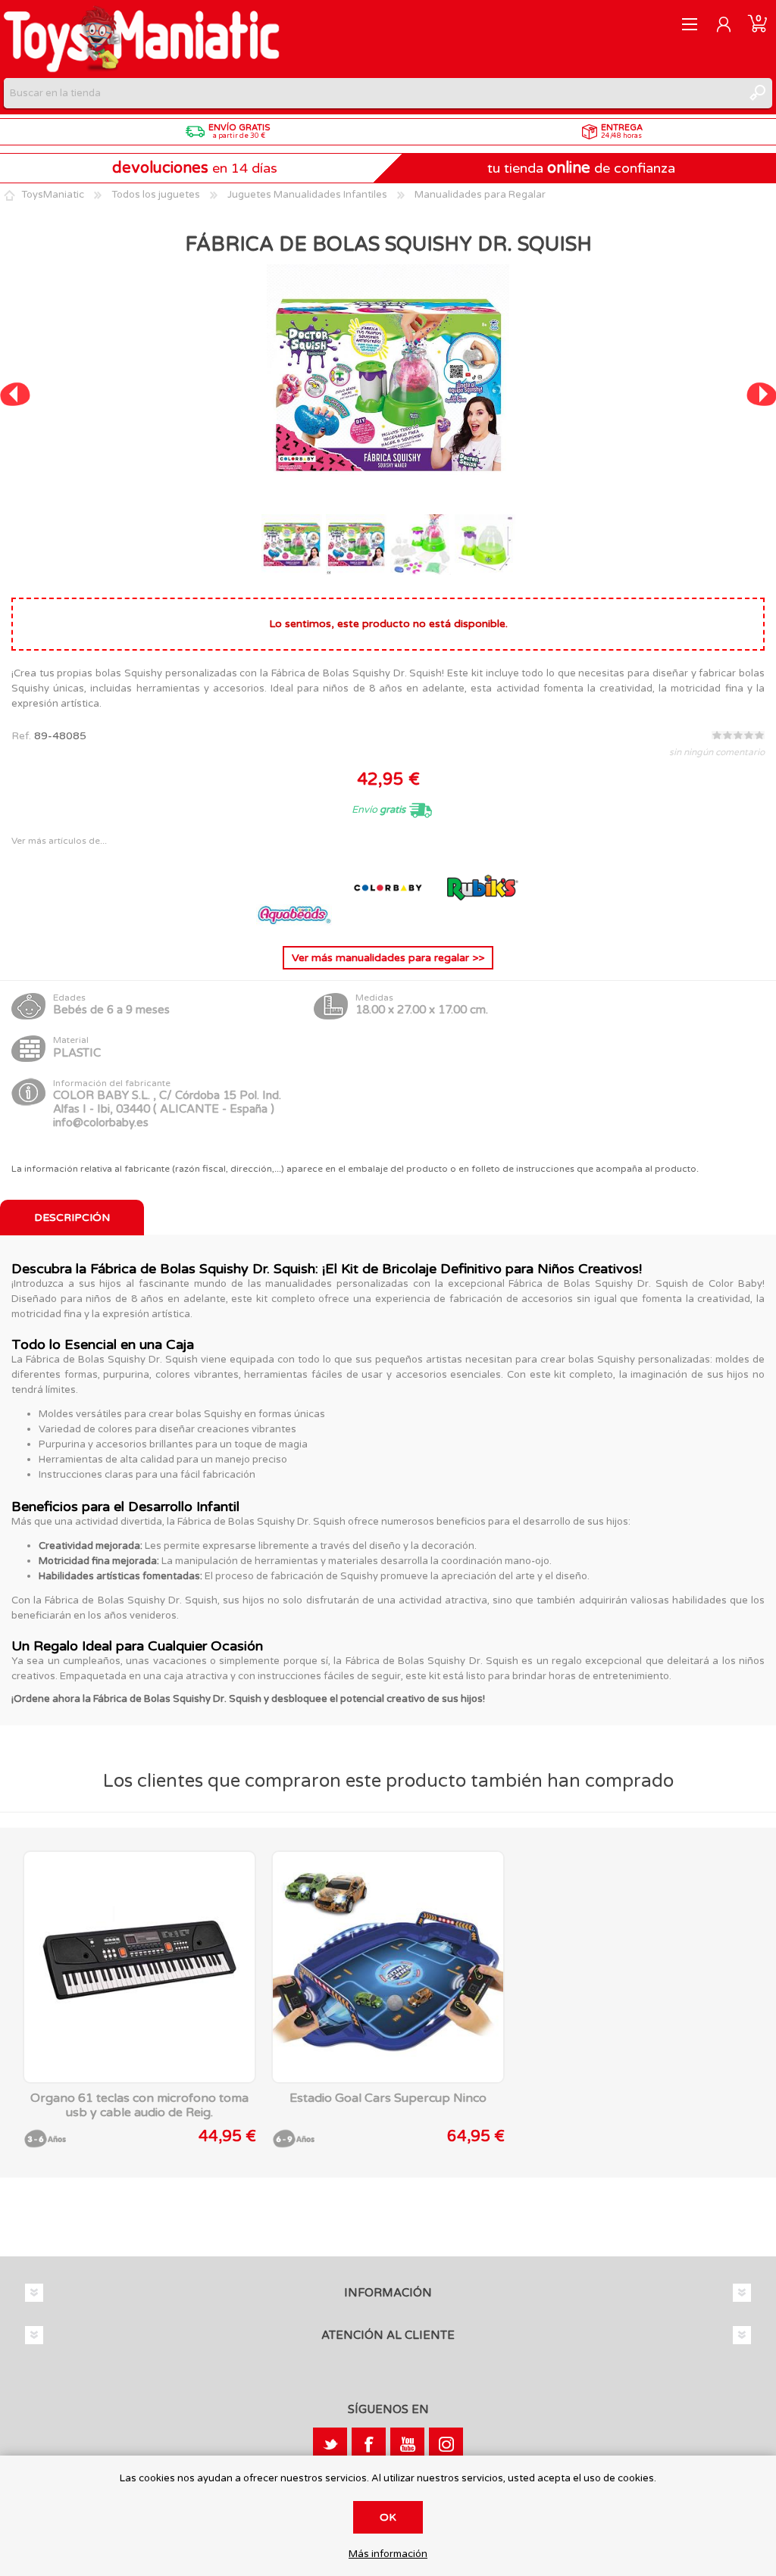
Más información (388, 2554)
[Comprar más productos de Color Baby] (390, 922)
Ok (388, 2517)
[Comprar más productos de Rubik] (482, 922)
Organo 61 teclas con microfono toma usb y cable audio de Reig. (139, 2106)
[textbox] (373, 93)
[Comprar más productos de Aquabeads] (296, 922)
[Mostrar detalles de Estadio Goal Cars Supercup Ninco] (388, 1967)
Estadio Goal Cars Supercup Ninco (388, 2098)
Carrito (757, 24)
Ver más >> (388, 958)
